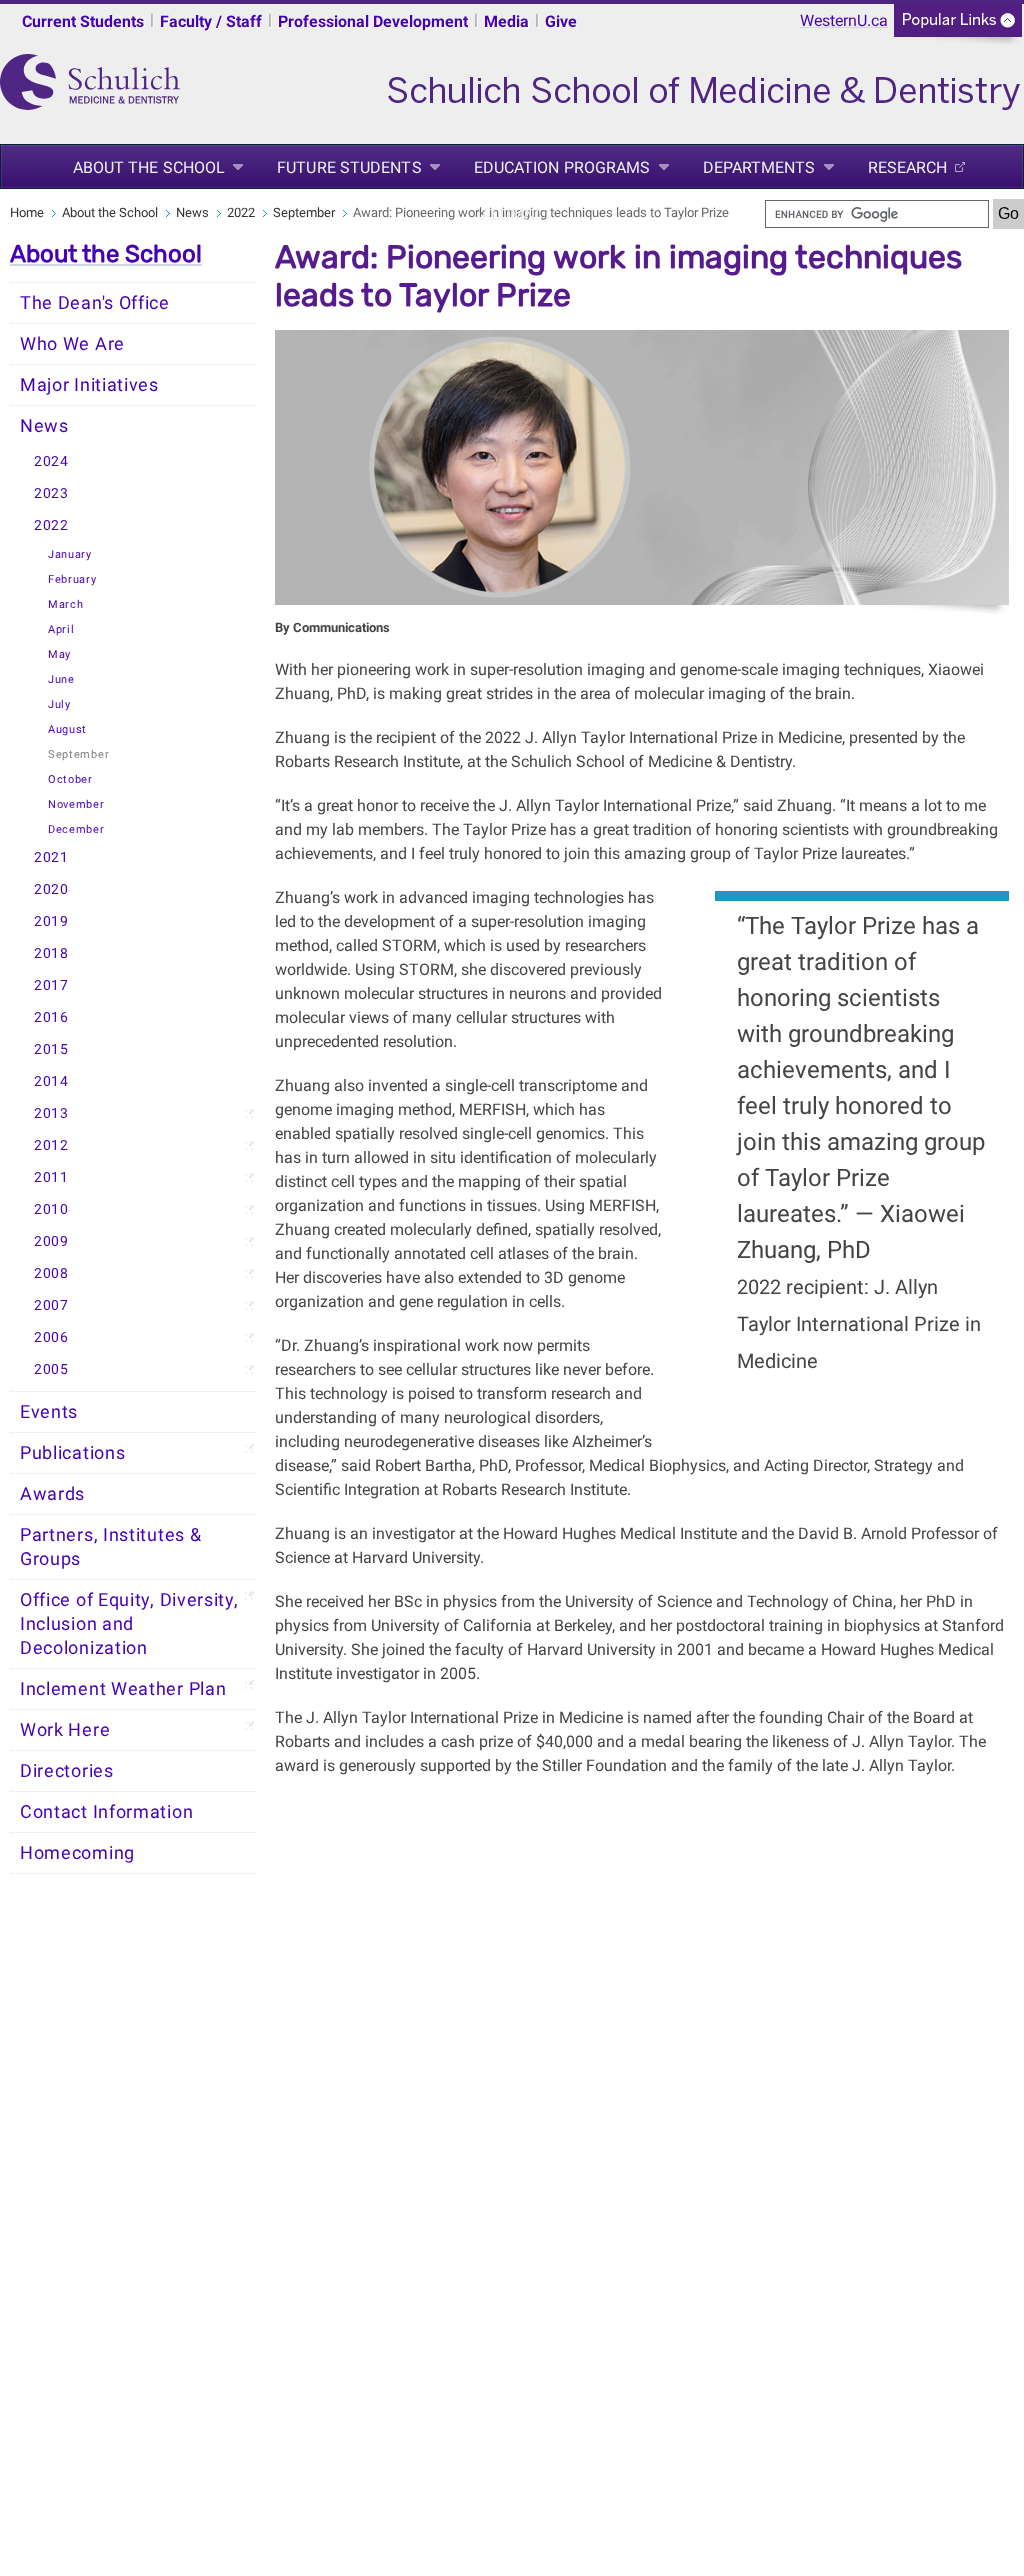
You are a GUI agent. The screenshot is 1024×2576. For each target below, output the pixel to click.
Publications (72, 1453)
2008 (51, 1273)
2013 (51, 1113)
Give (561, 21)
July (59, 704)
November (76, 804)
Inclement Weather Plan (123, 1689)
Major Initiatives (89, 385)
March (66, 604)
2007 (51, 1305)
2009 (51, 1241)
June (61, 679)
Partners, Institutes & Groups (110, 1547)
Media (506, 21)
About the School (149, 167)
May (59, 654)
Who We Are (72, 344)
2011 (51, 1177)
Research (908, 167)
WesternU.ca (844, 20)
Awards (52, 1494)
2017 (51, 985)
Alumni (510, 214)
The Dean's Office (95, 303)
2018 (51, 953)
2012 (51, 1145)
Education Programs (562, 167)
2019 (51, 921)
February (72, 579)
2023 (51, 493)
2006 (51, 1337)
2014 (51, 1081)
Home (27, 212)
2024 (51, 461)
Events (49, 1412)
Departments (759, 167)
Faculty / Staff (211, 21)
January (70, 554)
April (61, 629)
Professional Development (373, 21)
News (192, 212)
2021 (51, 857)
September (304, 212)
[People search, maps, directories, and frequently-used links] (958, 26)
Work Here (65, 1730)
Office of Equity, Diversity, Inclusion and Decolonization (129, 1624)
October (70, 779)
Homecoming (77, 1853)
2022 (241, 212)
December (76, 829)
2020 (51, 889)
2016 (51, 1017)
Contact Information (106, 1812)
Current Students (83, 21)
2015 (51, 1049)
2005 (51, 1369)
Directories (67, 1771)
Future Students (349, 167)
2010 (51, 1209)
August (67, 729)
